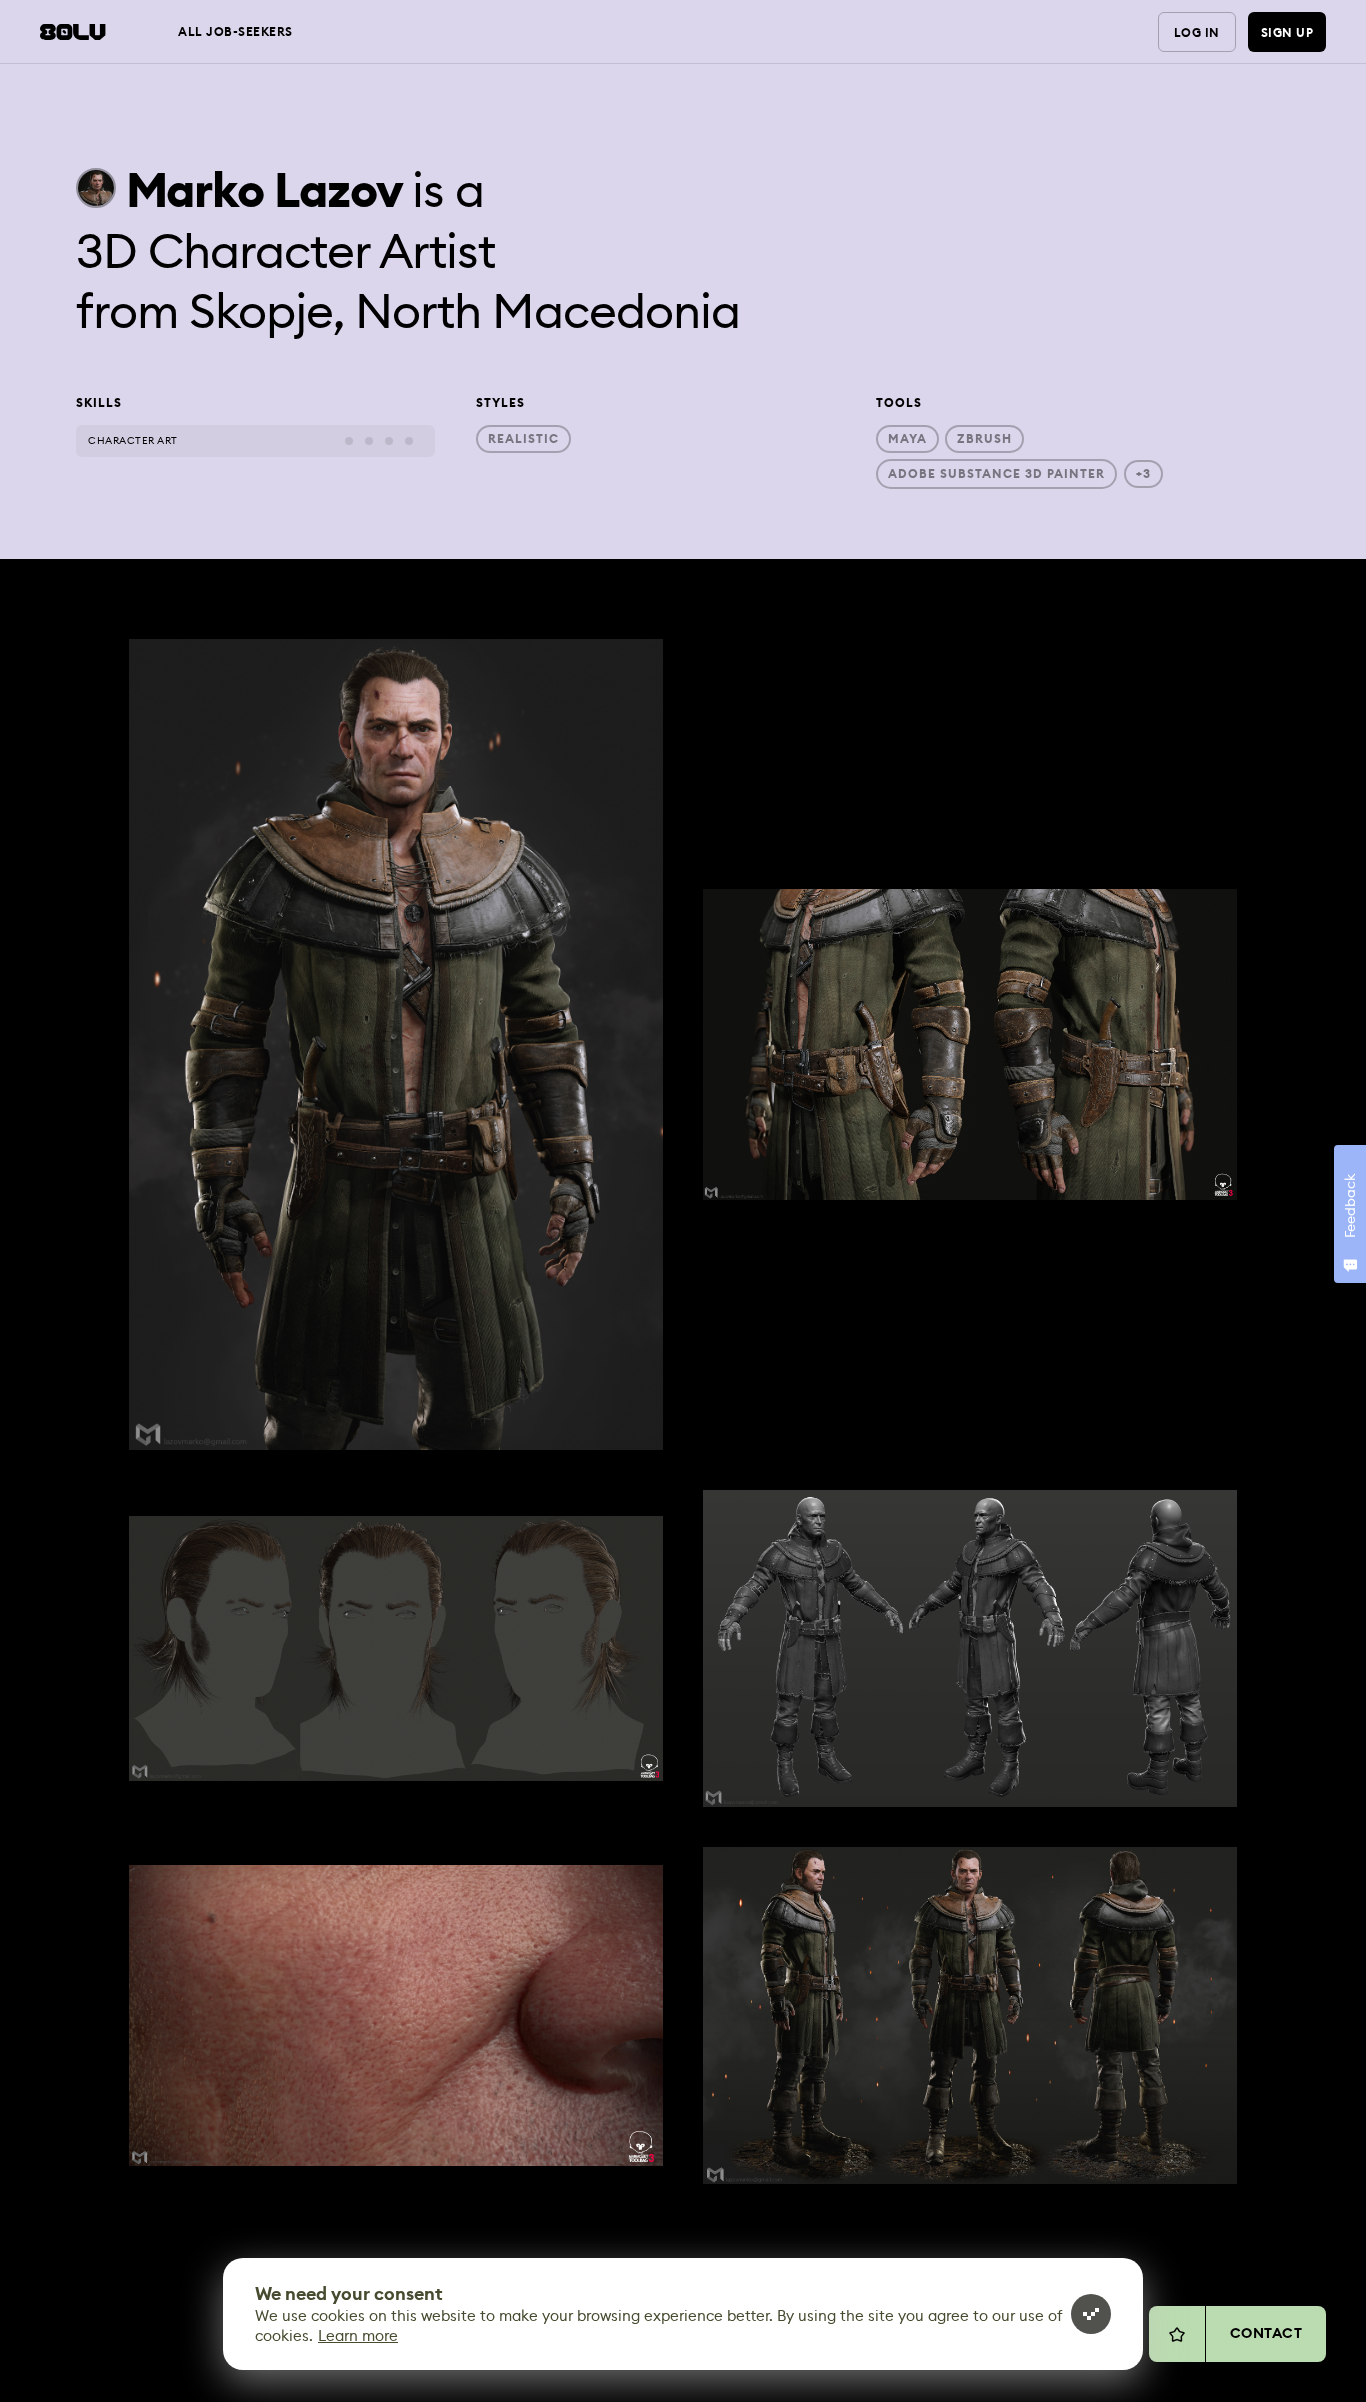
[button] (396, 1044)
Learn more (358, 2335)
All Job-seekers (235, 32)
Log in (1197, 33)
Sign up (1287, 33)
